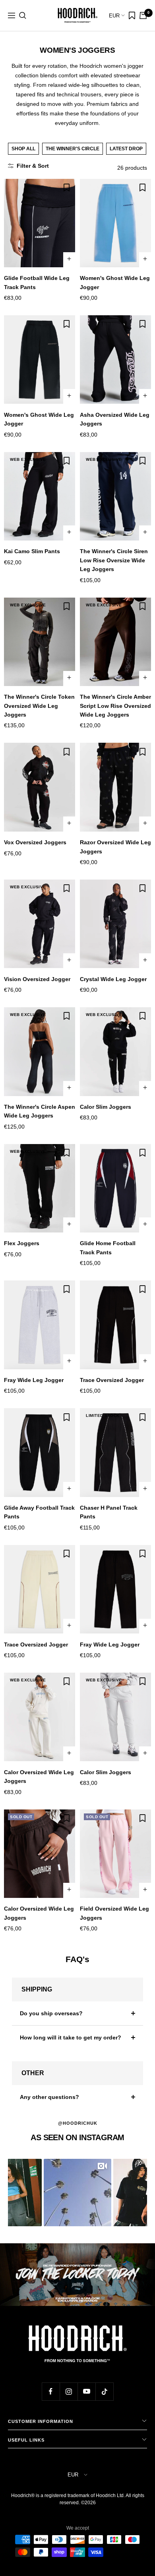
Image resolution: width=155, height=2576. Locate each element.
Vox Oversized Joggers (35, 842)
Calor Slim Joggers (106, 1107)
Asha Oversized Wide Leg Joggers (115, 419)
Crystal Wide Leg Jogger (113, 979)
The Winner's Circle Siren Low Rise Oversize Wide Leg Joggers (114, 560)
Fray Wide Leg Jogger (34, 1380)
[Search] (23, 15)
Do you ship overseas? (51, 2013)
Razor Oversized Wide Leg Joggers (115, 847)
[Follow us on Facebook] (51, 2391)
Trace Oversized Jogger (112, 1380)
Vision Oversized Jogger (37, 979)
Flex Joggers (22, 1243)
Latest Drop (126, 149)
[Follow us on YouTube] (86, 2391)
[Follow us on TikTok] (104, 2391)
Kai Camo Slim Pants (32, 551)
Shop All (23, 149)
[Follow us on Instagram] (69, 2391)
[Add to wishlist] (66, 188)
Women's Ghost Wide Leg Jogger (115, 282)
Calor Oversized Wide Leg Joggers (39, 1777)
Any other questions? (49, 2097)
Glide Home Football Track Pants (108, 1248)
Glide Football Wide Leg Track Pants (37, 282)
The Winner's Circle (73, 149)
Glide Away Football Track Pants (39, 1512)
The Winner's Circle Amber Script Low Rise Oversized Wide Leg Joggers (115, 706)
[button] (77, 2193)
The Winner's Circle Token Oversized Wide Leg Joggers (39, 706)
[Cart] (143, 15)
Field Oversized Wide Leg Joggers (114, 1913)
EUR (115, 16)
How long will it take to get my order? (71, 2037)
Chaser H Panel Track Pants (109, 1512)
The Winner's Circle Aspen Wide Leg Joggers (40, 1111)
